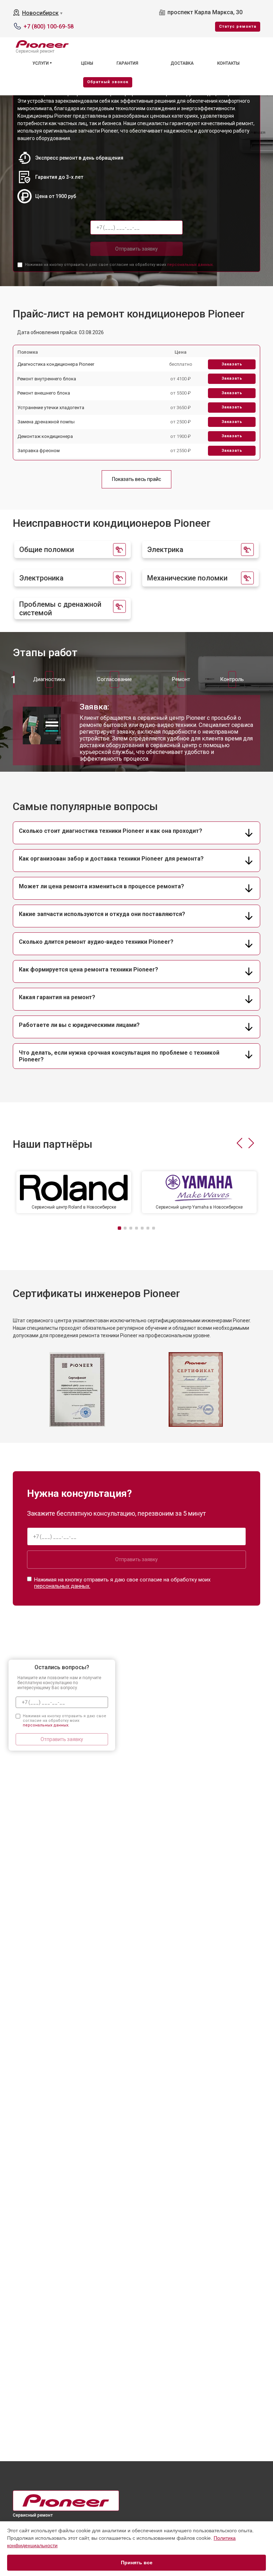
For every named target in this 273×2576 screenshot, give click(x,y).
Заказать (232, 364)
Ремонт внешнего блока (44, 393)
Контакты (228, 63)
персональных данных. (190, 265)
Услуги (41, 63)
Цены (87, 63)
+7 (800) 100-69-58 (49, 26)
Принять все (137, 2562)
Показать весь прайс (136, 479)
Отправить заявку (136, 249)
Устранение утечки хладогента (51, 408)
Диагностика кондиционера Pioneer (56, 364)
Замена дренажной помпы (46, 422)
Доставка (182, 63)
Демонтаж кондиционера (45, 436)
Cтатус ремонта (238, 26)
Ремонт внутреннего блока (47, 379)
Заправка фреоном (39, 451)
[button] (239, 1143)
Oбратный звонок (108, 82)
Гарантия (127, 63)
